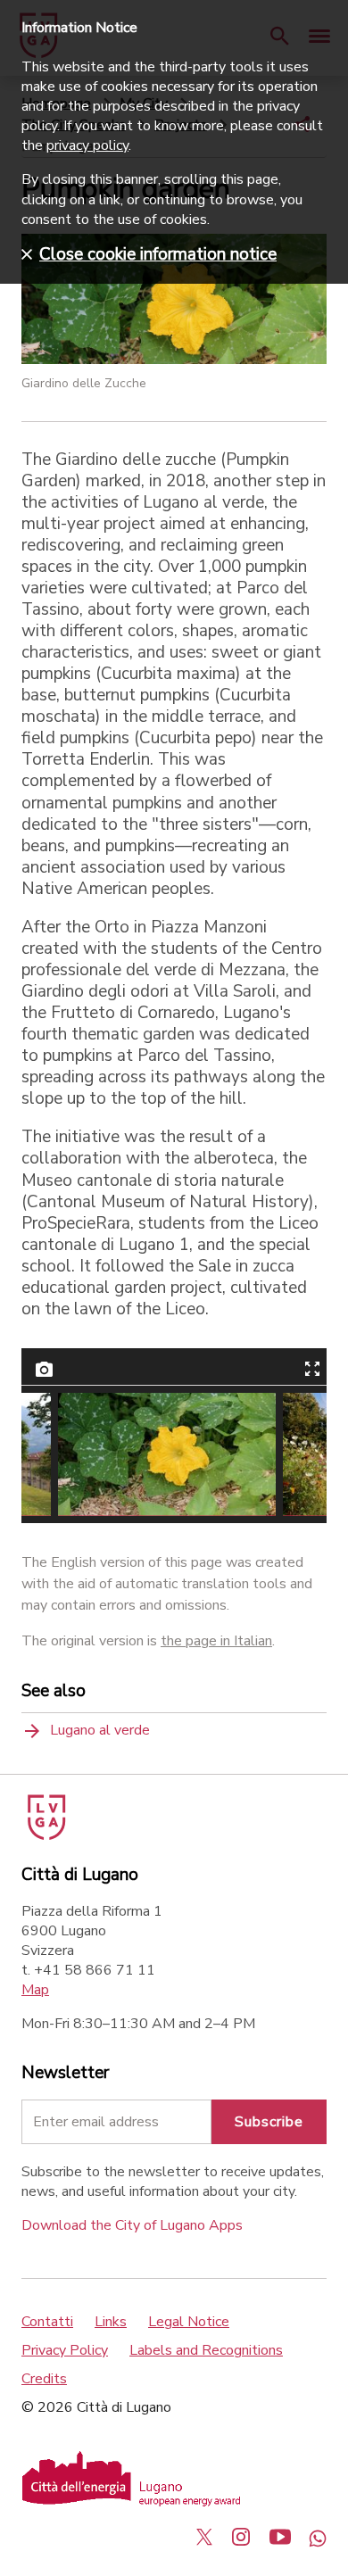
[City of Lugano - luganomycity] (204, 2537)
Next (293, 1454)
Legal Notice (189, 2322)
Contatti (47, 2322)
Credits (44, 2379)
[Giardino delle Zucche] (167, 1454)
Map (35, 1990)
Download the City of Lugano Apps (132, 2225)
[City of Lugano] (45, 1835)
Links (111, 2322)
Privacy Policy (65, 2350)
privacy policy (87, 145)
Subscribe (269, 2122)
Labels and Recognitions (206, 2350)
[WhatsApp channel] (318, 2537)
